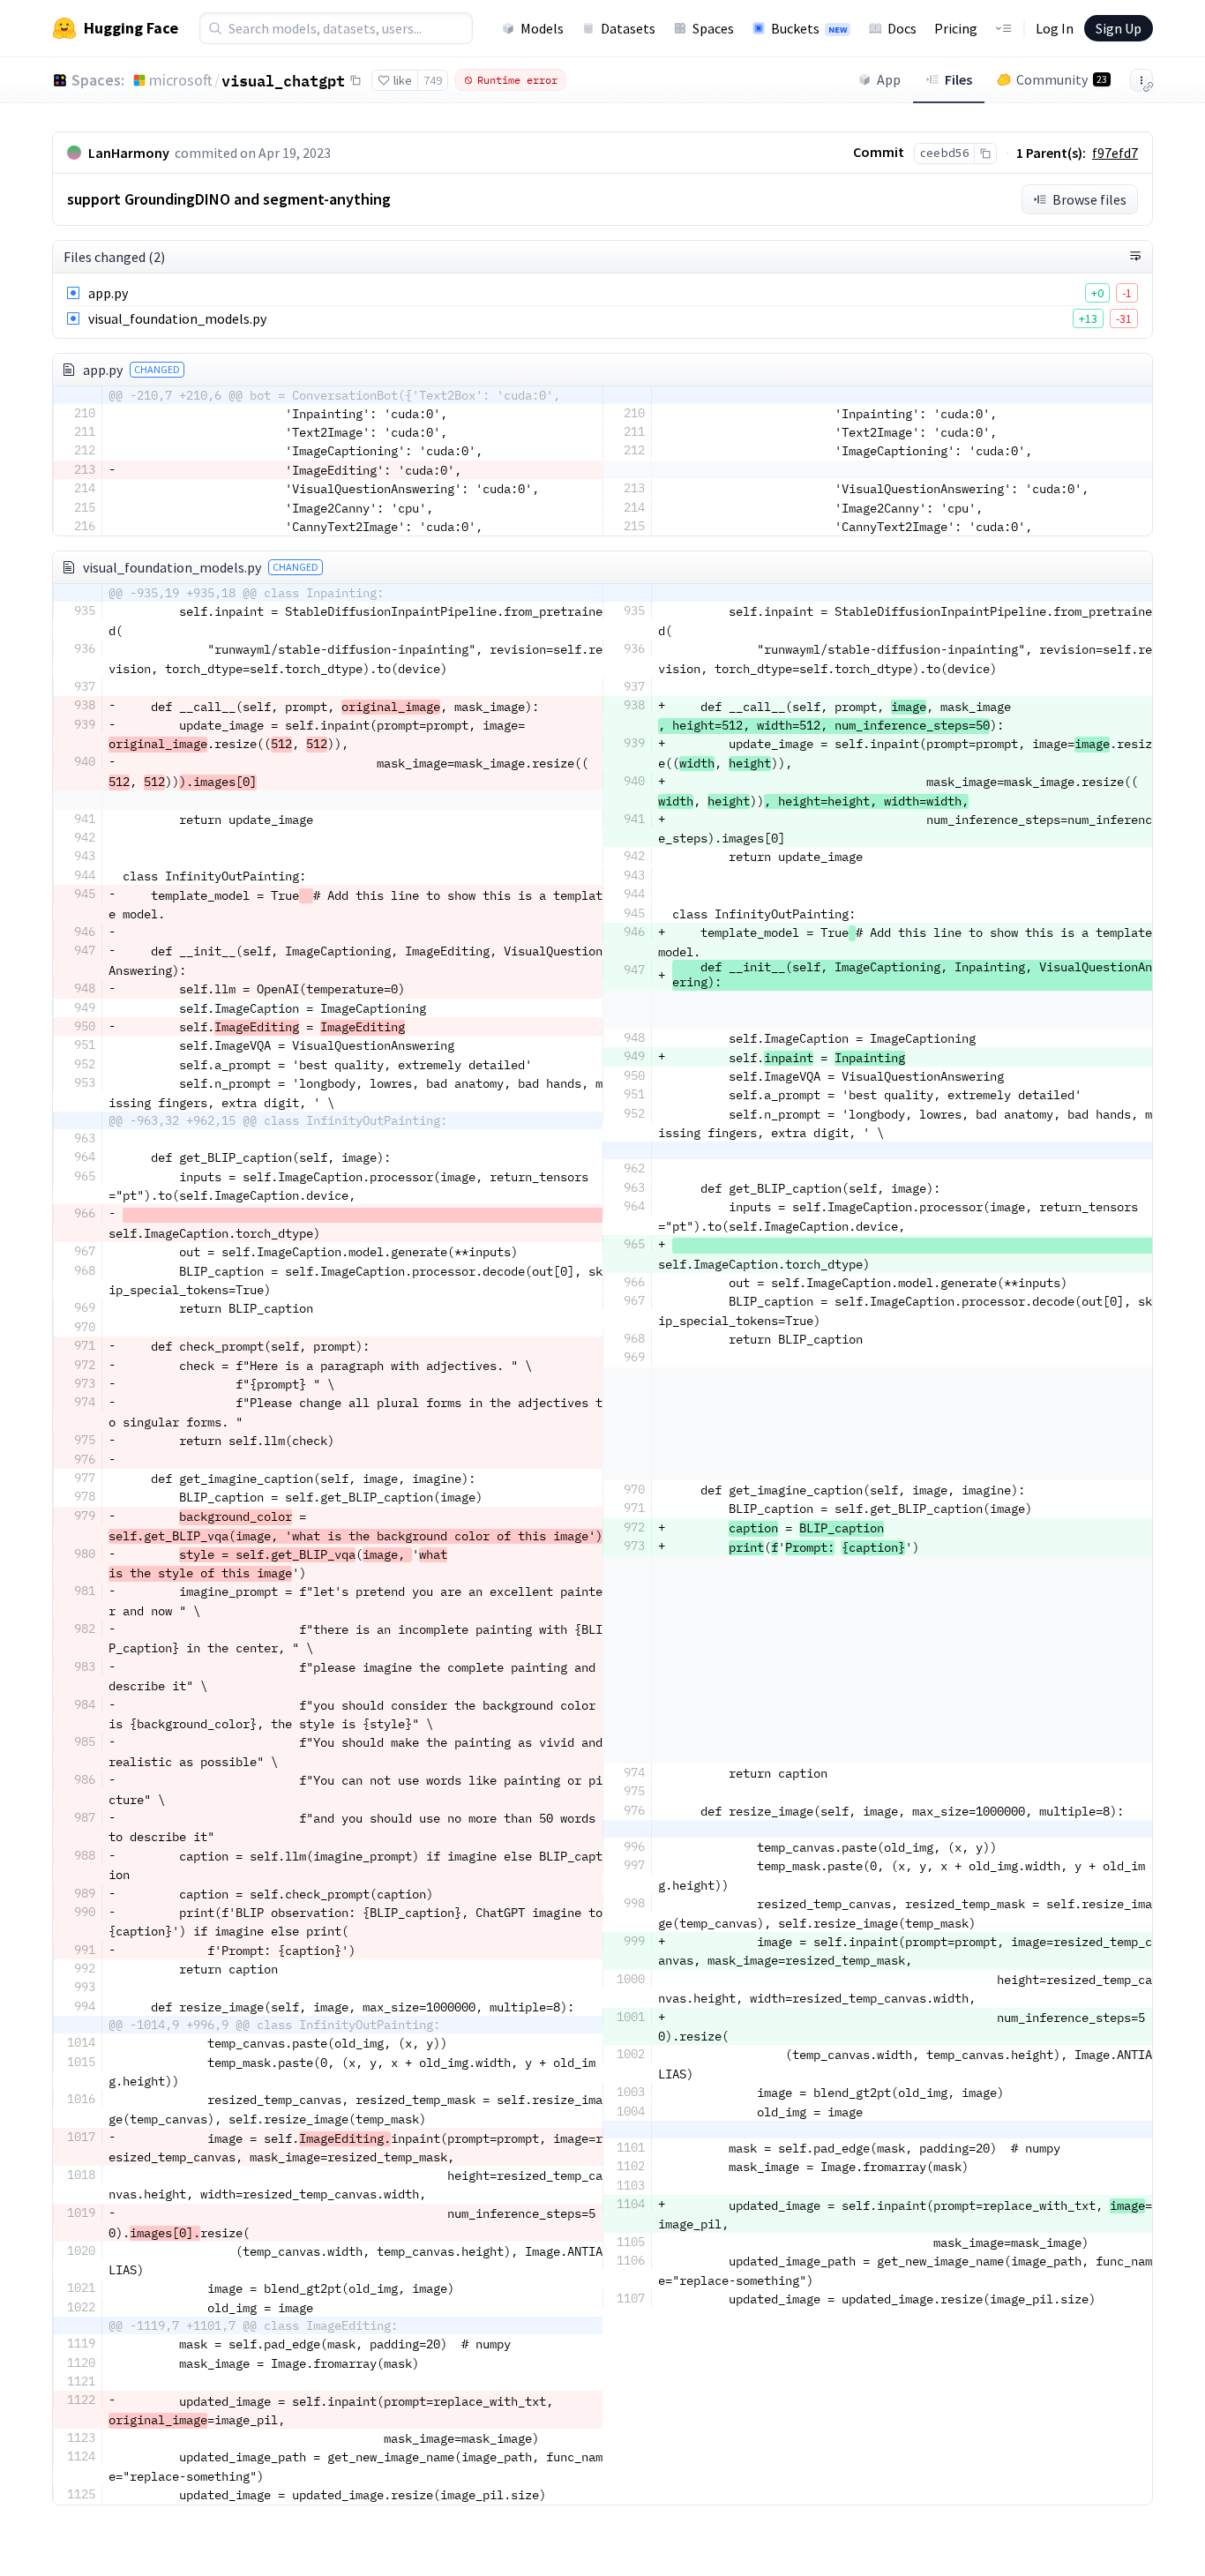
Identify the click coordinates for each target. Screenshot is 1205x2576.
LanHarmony (129, 153)
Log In (1055, 28)
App (889, 79)
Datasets (628, 28)
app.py (108, 293)
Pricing (956, 28)
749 (433, 80)
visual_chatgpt (283, 80)
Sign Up (1119, 28)
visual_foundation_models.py (177, 318)
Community (1062, 79)
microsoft (181, 80)
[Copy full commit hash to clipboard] (985, 154)
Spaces (713, 28)
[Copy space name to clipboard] (356, 80)
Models (542, 28)
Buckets (809, 28)
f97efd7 (1115, 153)
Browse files (1089, 199)
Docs (902, 28)
